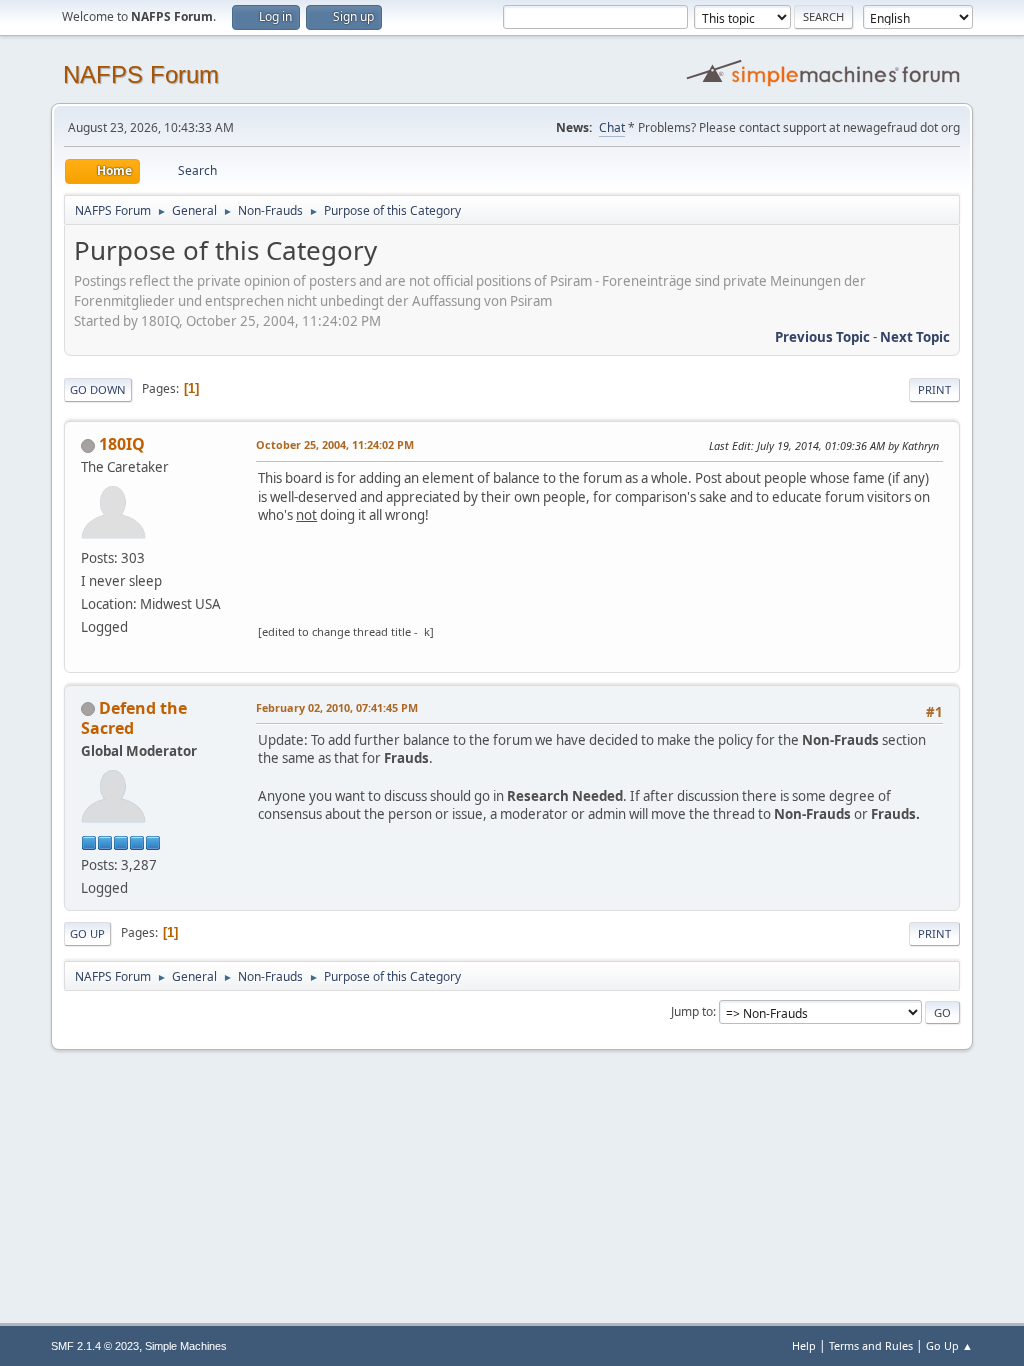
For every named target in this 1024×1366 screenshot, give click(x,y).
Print (934, 389)
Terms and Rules (871, 1345)
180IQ (122, 444)
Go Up (87, 933)
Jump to (692, 1011)
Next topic (915, 337)
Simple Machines (186, 1346)
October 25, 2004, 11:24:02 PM (335, 444)
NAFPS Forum (141, 74)
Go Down (98, 389)
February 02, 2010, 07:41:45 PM (337, 707)
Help (804, 1345)
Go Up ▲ (949, 1345)
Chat (612, 127)
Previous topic (822, 337)
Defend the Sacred (134, 718)
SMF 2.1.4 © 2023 (95, 1346)
